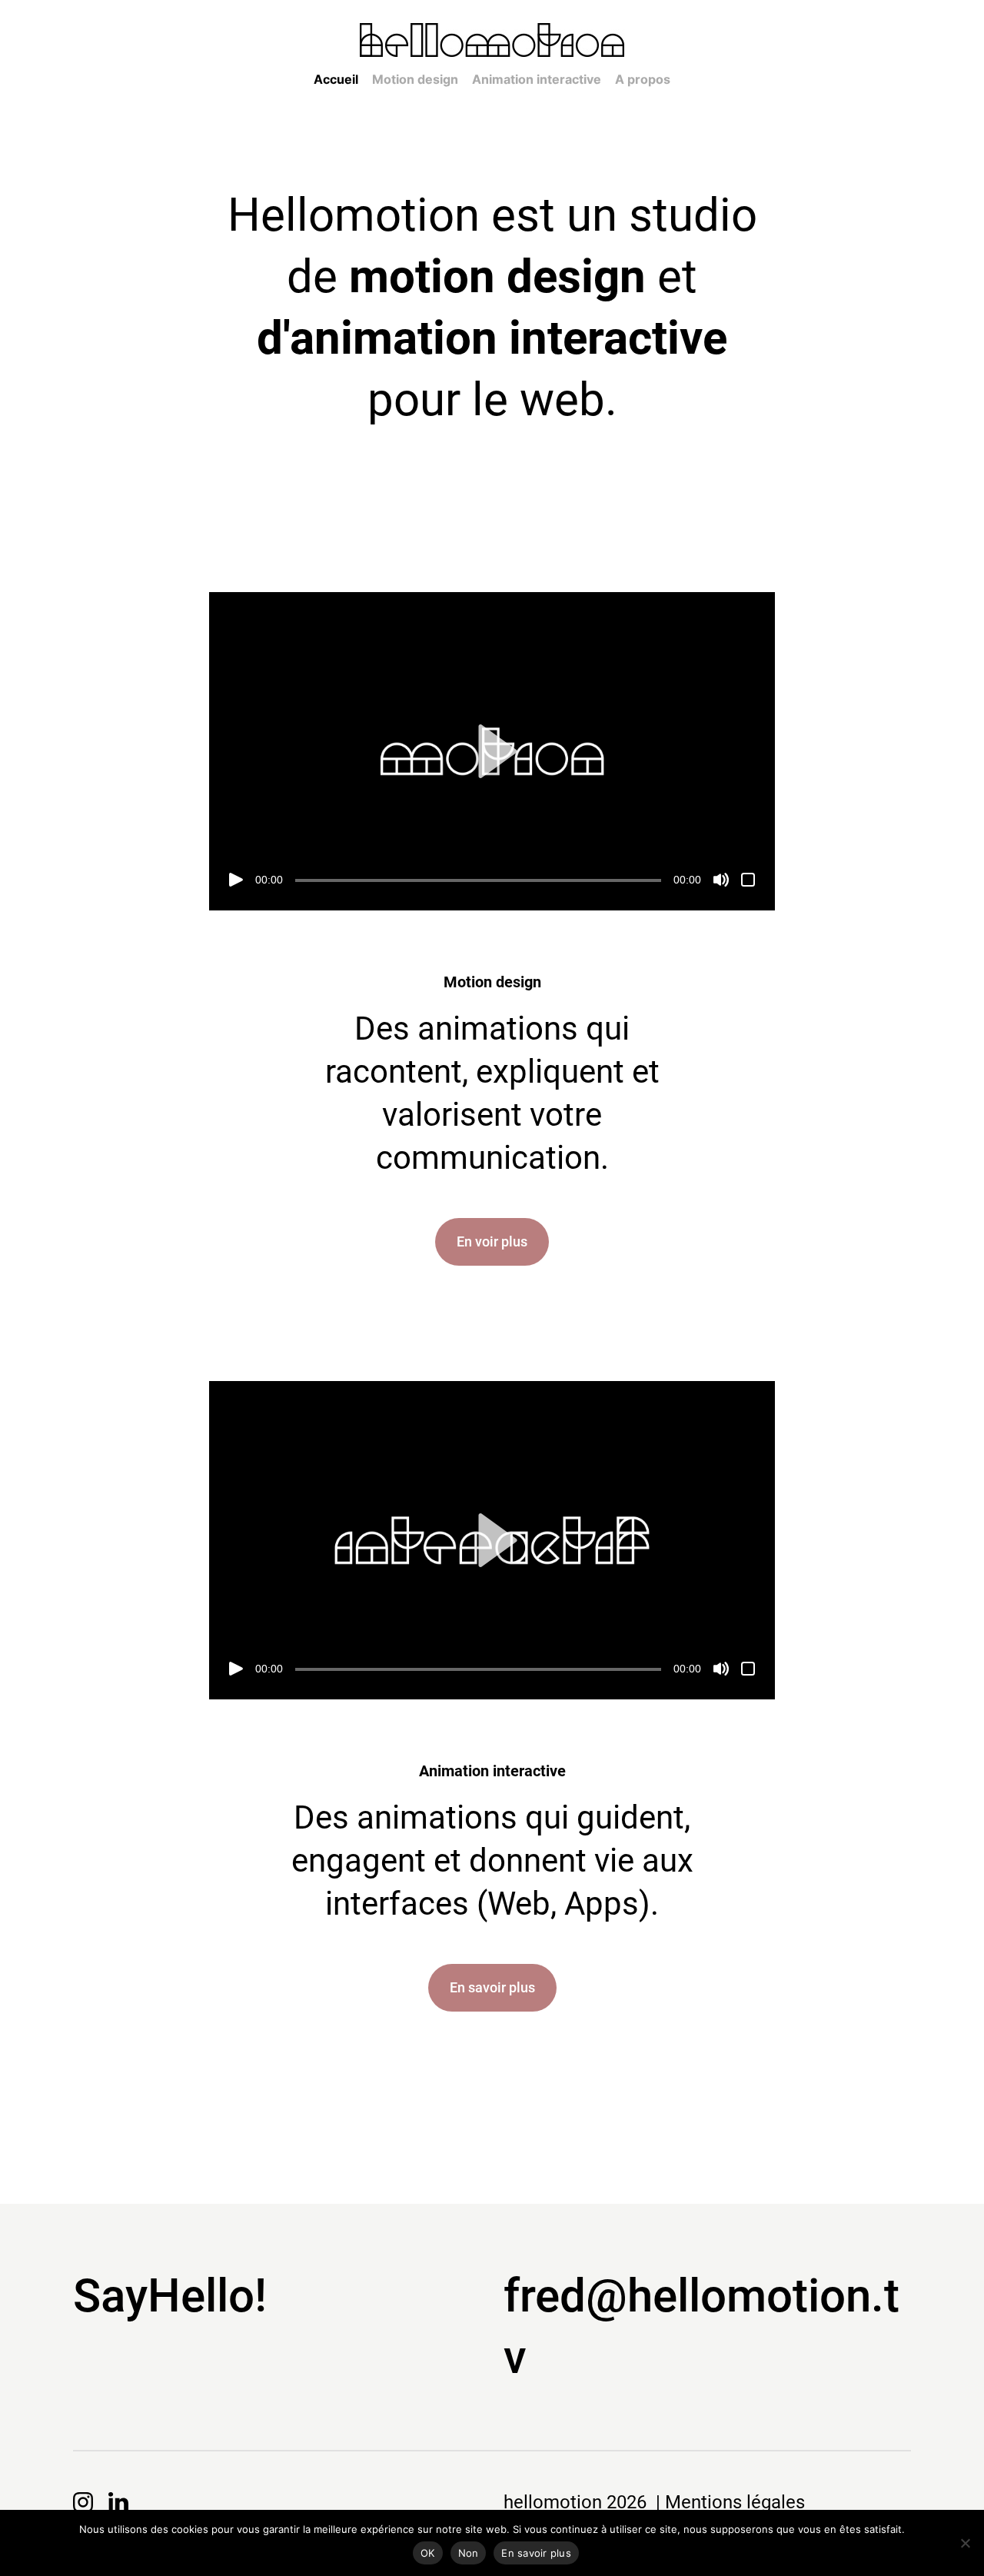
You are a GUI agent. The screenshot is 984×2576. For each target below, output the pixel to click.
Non (469, 2553)
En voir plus (492, 1241)
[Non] (965, 2543)
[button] (492, 751)
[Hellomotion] (492, 41)
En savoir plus (492, 1987)
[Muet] (721, 880)
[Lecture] (236, 880)
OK (428, 2553)
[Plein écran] (748, 880)
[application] (492, 751)
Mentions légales (735, 2502)
